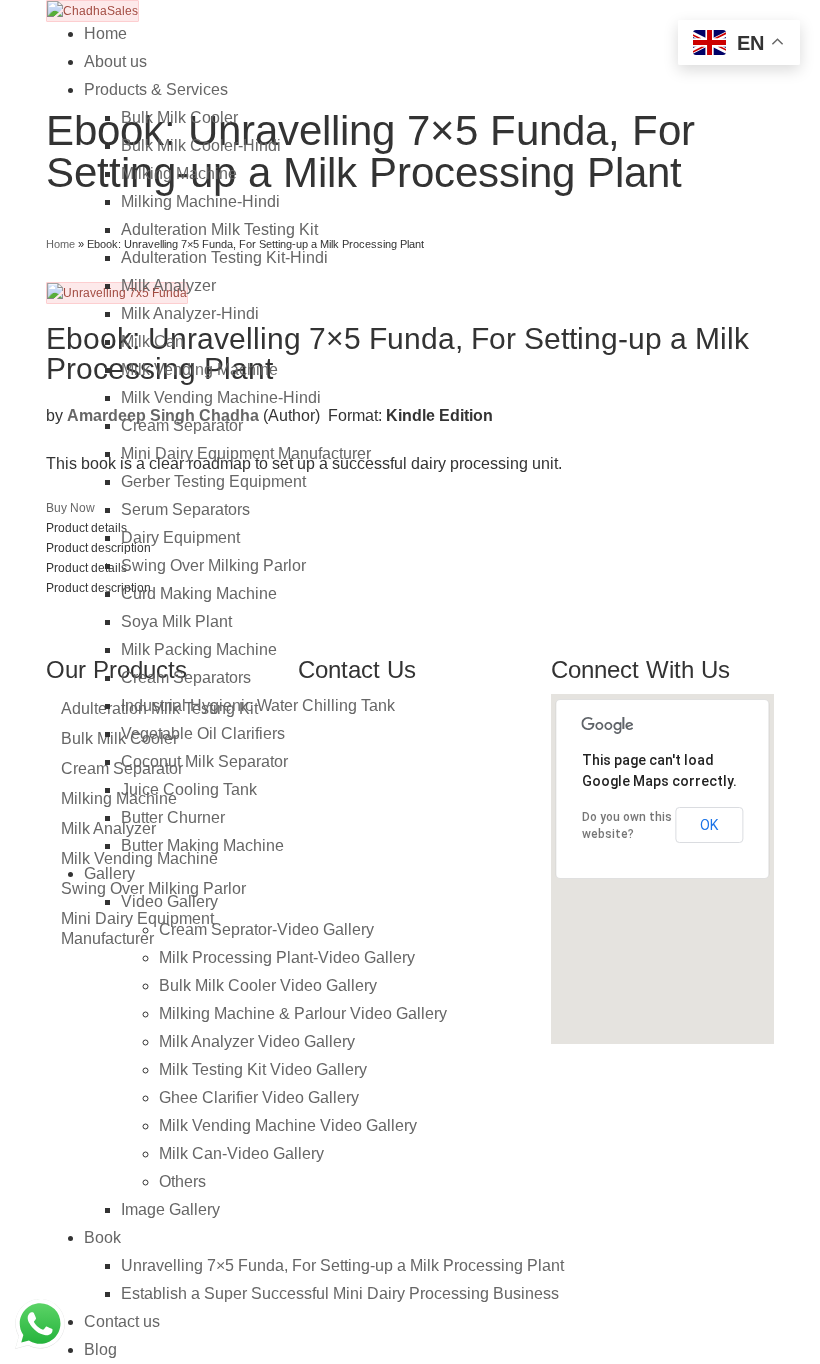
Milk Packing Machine (199, 649)
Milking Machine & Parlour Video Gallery (303, 1013)
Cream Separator (182, 425)
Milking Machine (179, 173)
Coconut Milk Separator (204, 761)
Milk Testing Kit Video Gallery (263, 1069)
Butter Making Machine (202, 845)
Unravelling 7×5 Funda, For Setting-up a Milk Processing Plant (342, 1265)
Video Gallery (169, 901)
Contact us (122, 1321)
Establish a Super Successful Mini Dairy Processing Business (340, 1293)
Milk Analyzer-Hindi (190, 313)
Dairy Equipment (180, 537)
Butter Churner (173, 817)
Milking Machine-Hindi (200, 201)
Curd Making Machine (199, 593)
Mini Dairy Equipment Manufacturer (246, 453)
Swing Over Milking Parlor (213, 565)
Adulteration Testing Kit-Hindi (224, 257)
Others (182, 1181)
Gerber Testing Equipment (213, 481)
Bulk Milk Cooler (179, 117)
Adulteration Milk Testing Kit (219, 229)
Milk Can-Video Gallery (241, 1153)
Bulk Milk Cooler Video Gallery (268, 985)
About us (115, 61)
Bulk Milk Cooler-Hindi (201, 145)
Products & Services (156, 89)
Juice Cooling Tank (189, 789)
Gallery (109, 873)
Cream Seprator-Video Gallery (266, 929)
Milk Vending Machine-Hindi (221, 397)
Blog (100, 1349)
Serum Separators (185, 509)
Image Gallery (170, 1209)
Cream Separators (186, 677)
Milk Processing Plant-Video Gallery (287, 957)
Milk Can (152, 341)
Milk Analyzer (168, 285)
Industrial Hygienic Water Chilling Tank (258, 705)
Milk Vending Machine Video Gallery (288, 1125)
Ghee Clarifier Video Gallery (259, 1097)
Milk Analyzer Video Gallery (257, 1041)
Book (102, 1237)
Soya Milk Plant (176, 621)
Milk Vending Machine (199, 369)
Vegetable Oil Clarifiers (203, 733)
